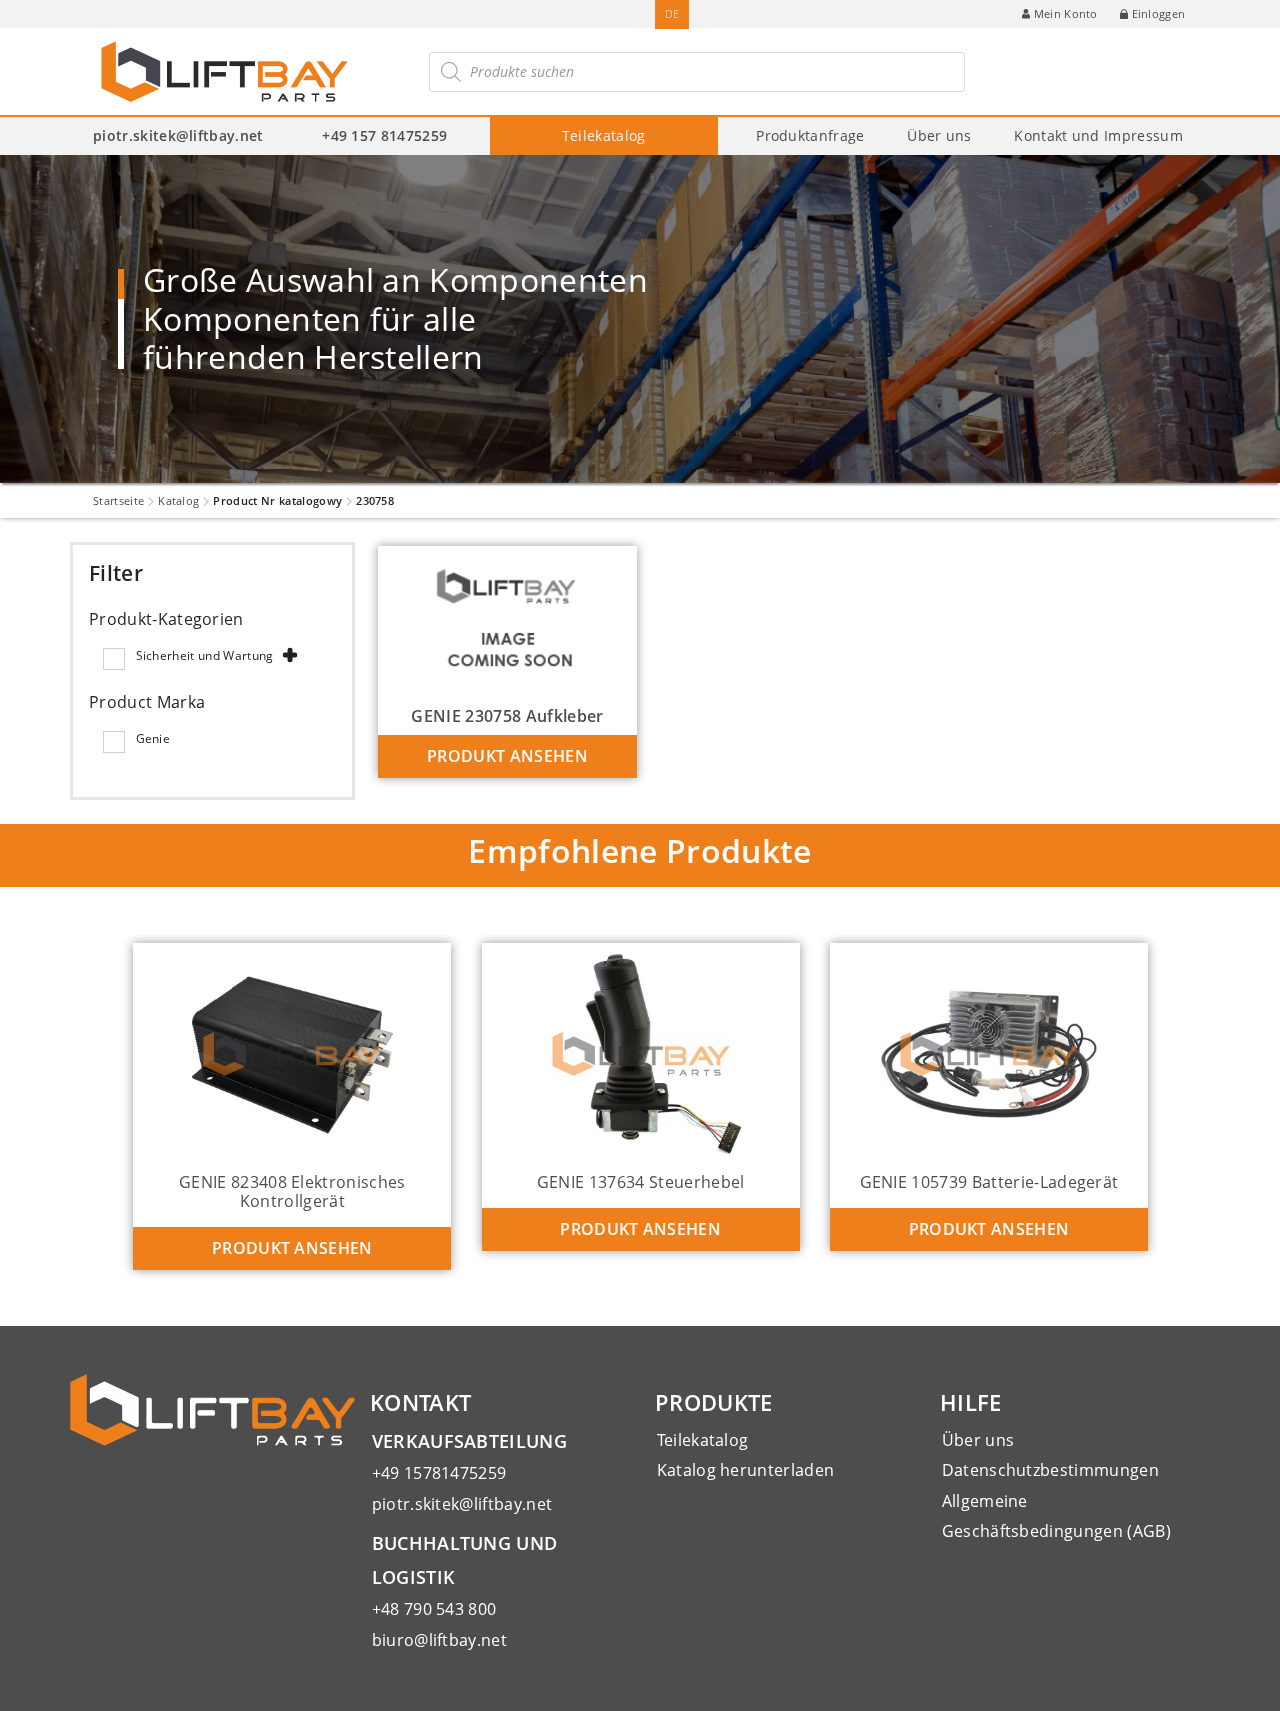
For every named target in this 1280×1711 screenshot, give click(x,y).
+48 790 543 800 (434, 1609)
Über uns (939, 135)
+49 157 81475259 (384, 135)
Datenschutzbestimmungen (1050, 1470)
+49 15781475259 (439, 1473)
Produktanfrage (810, 135)
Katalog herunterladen (746, 1470)
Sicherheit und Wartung (205, 655)
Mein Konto (1066, 13)
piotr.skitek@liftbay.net (178, 135)
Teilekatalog (604, 135)
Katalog (178, 500)
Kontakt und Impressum (1098, 135)
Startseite (118, 500)
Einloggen (1159, 13)
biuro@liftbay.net (439, 1640)
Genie (153, 738)
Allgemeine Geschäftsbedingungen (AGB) (1056, 1516)
